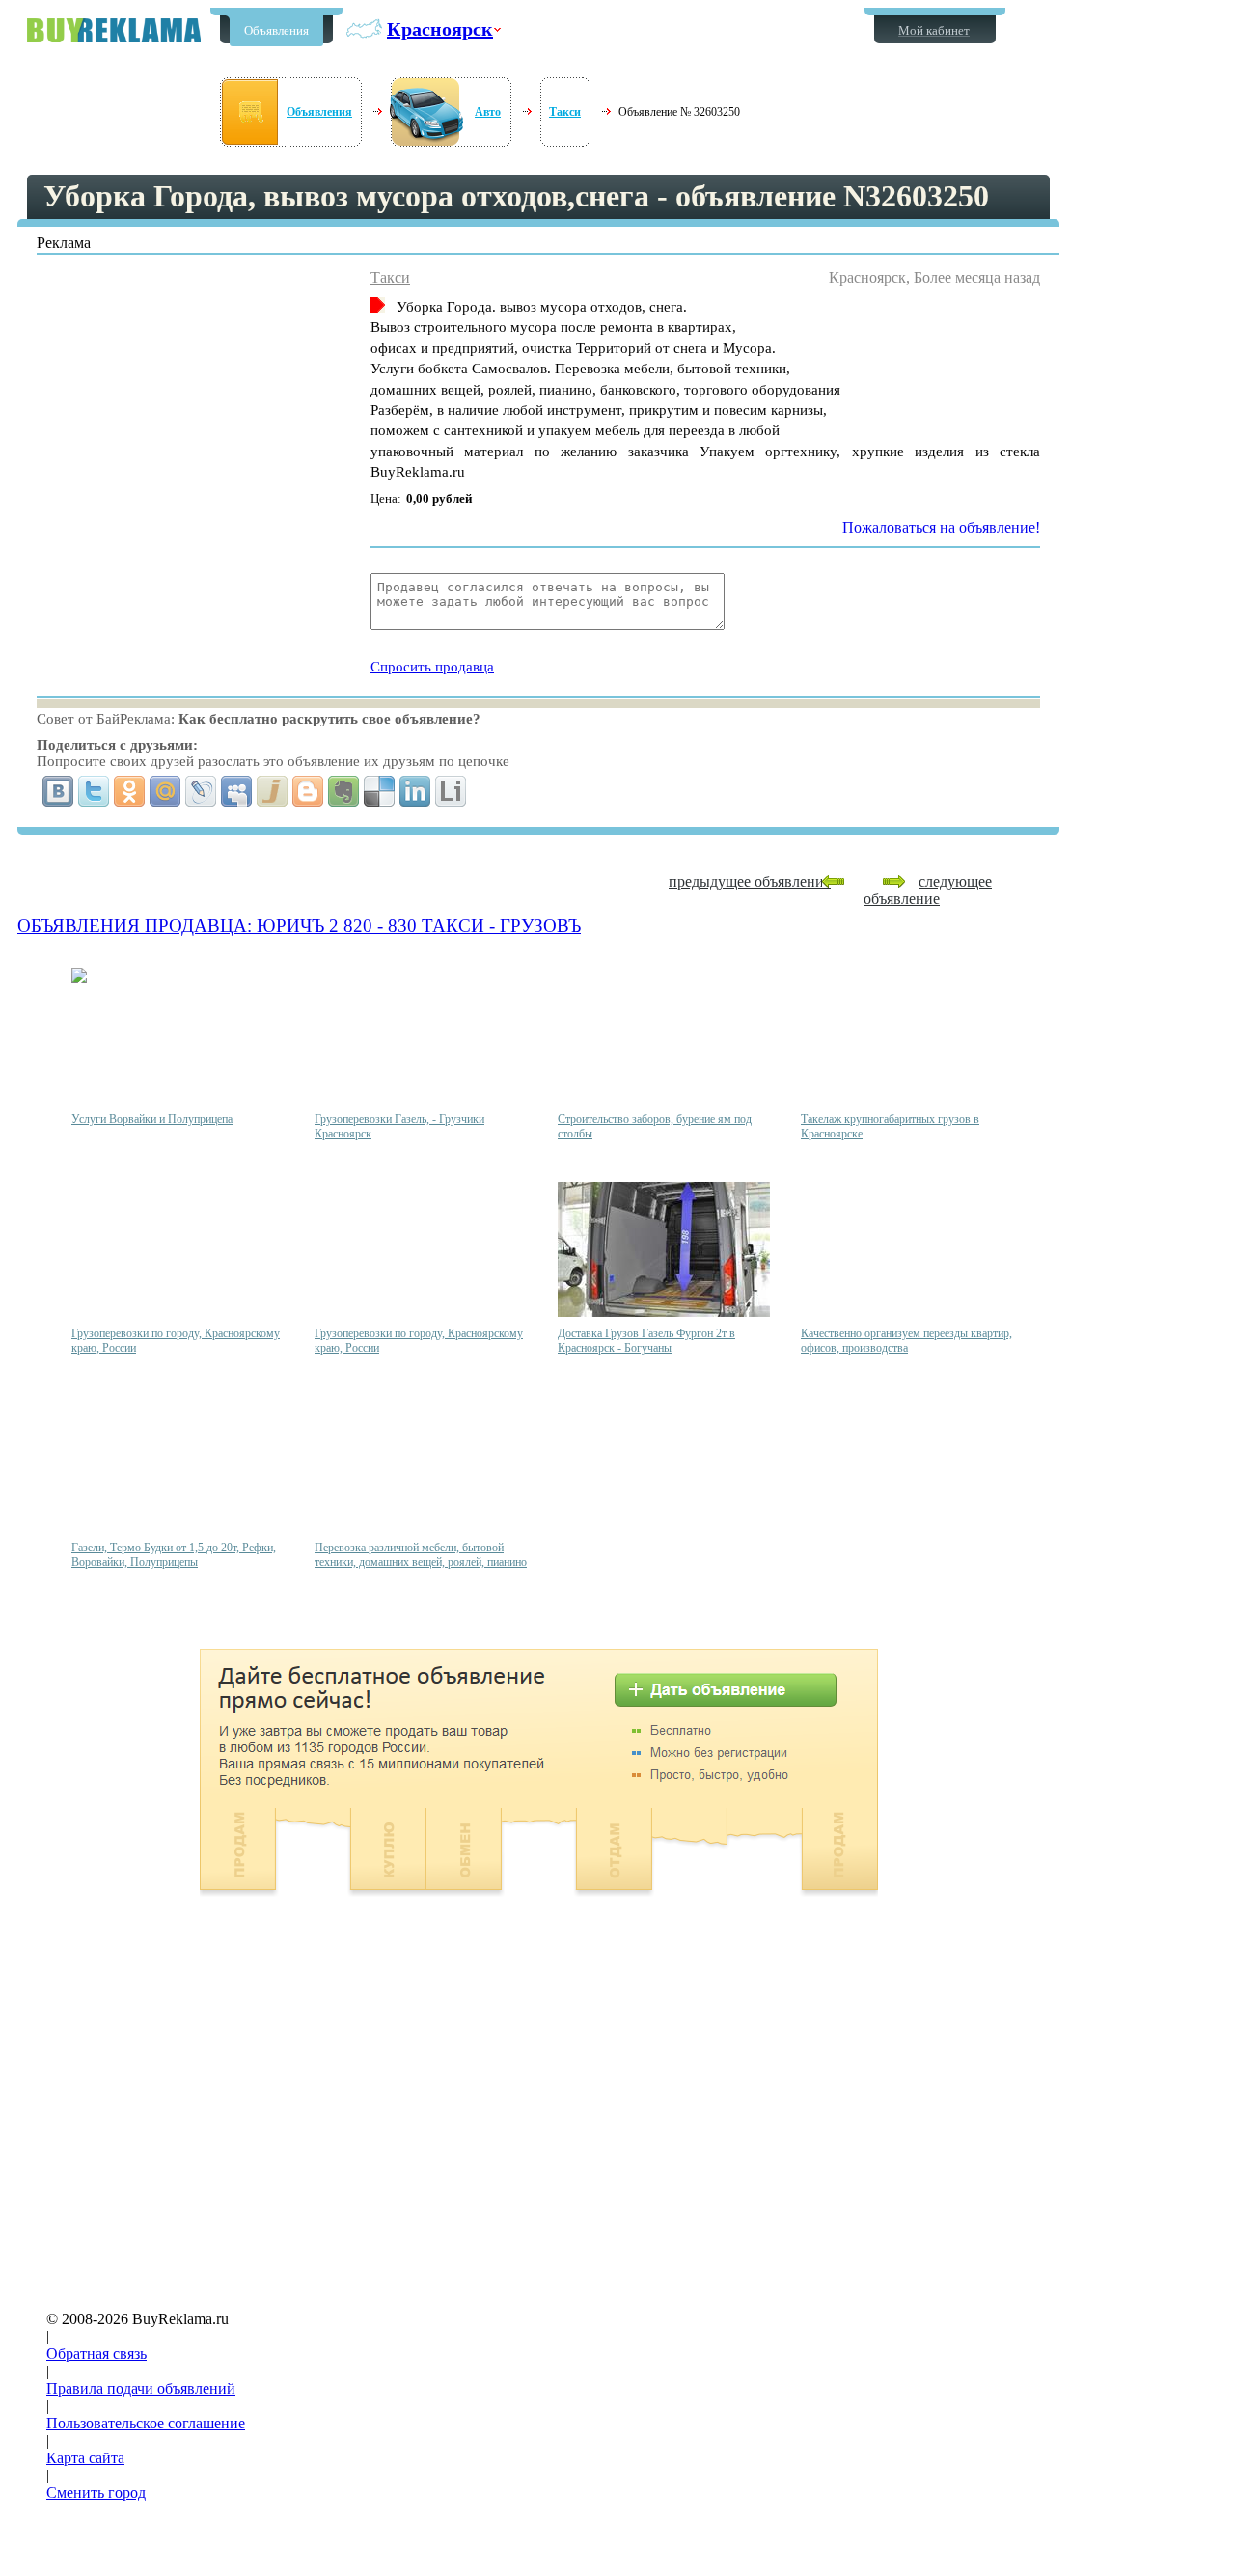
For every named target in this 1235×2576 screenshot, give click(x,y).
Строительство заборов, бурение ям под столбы (655, 1126)
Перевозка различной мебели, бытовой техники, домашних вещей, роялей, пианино (421, 1555)
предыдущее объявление (750, 881)
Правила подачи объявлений (141, 2388)
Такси (565, 112)
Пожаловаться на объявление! (941, 527)
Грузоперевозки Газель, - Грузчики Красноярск (399, 1126)
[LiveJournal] (201, 791)
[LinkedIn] (415, 791)
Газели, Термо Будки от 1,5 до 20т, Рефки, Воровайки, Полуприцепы (174, 1555)
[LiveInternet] (451, 791)
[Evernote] (344, 791)
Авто (488, 112)
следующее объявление (928, 890)
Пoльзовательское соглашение (146, 2423)
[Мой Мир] (165, 791)
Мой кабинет (934, 30)
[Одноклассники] (130, 791)
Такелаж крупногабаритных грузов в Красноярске (890, 1126)
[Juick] (273, 791)
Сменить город (96, 2493)
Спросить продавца (432, 667)
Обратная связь (96, 2354)
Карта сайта (85, 2458)
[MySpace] (237, 791)
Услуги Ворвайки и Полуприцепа (152, 1119)
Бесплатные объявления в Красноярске (114, 30)
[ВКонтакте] (58, 791)
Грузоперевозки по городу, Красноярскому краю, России (176, 1341)
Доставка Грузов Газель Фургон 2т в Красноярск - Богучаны (646, 1341)
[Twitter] (94, 791)
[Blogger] (308, 791)
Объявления (276, 30)
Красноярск (440, 29)
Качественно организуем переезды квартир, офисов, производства (906, 1341)
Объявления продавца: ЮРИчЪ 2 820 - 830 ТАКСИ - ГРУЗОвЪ (299, 926)
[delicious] (380, 791)
